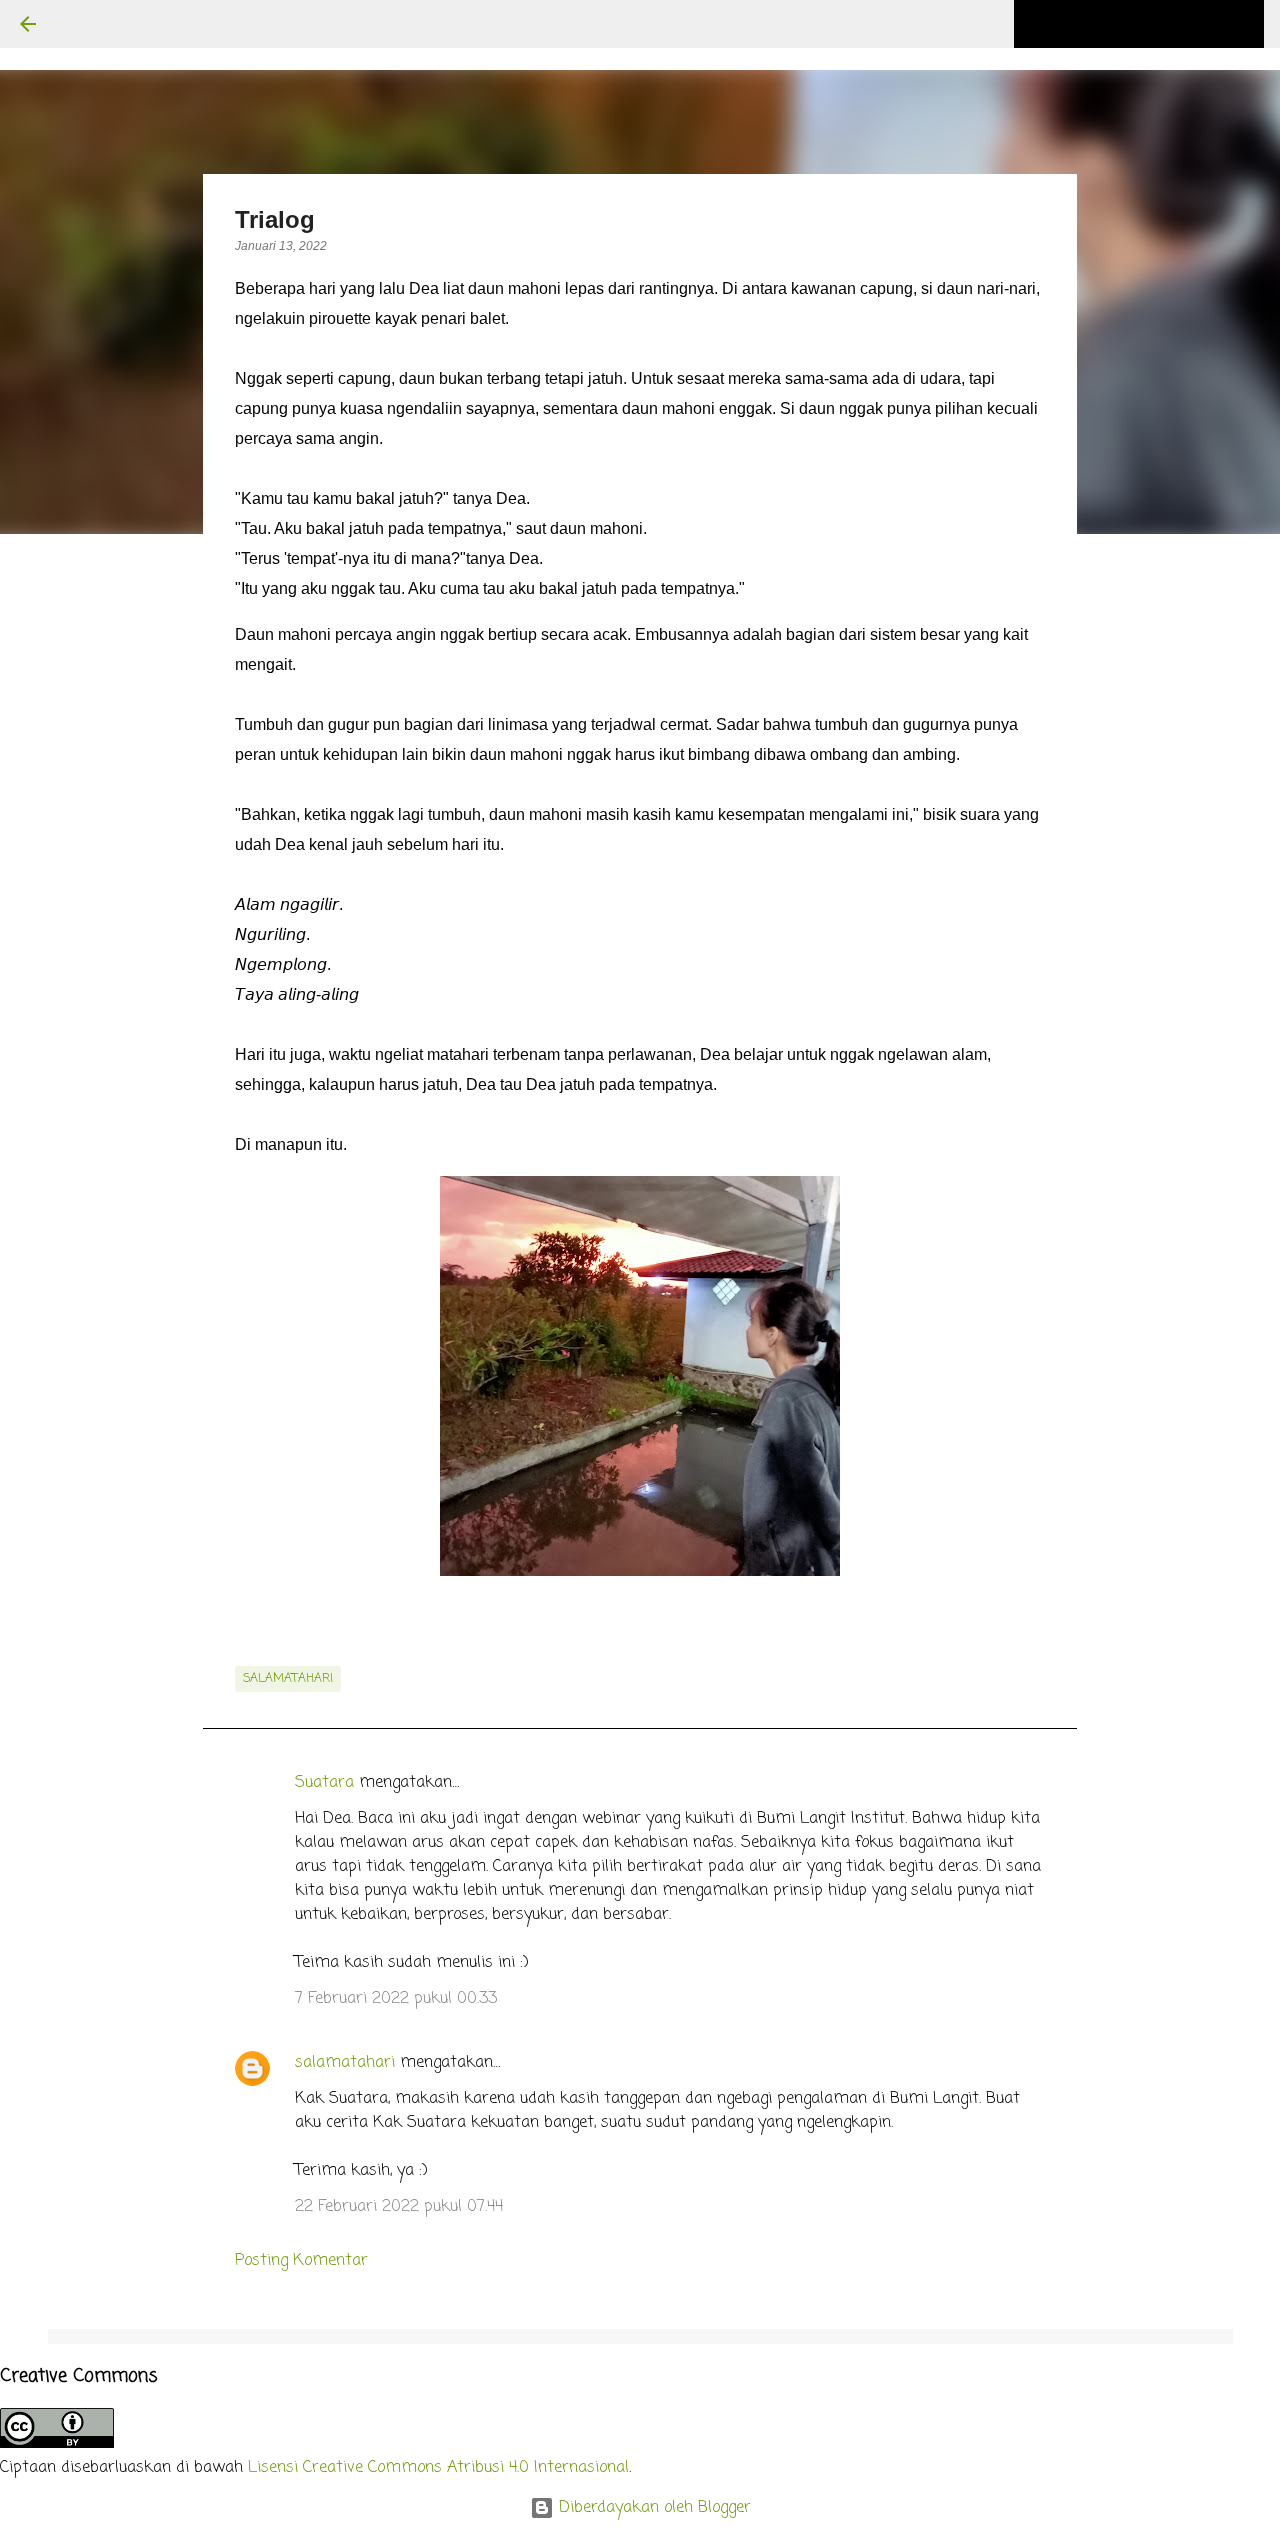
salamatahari (288, 1679)
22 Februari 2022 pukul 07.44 (399, 2207)
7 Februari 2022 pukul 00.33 (396, 1999)
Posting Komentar (301, 2261)
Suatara (324, 1783)
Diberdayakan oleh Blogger (652, 2508)
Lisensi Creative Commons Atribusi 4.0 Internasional (438, 2468)
